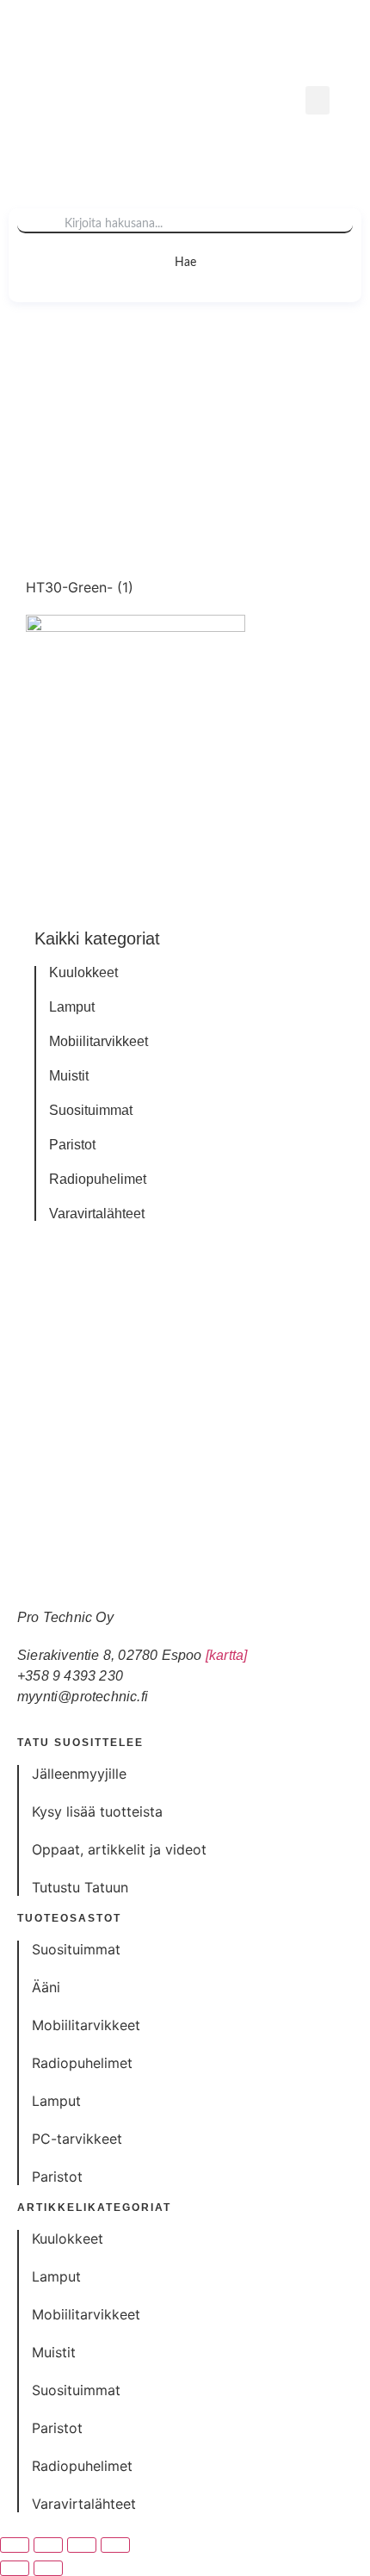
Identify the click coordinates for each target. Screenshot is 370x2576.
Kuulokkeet (83, 973)
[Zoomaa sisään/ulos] (15, 2545)
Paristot (72, 1145)
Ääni (46, 1987)
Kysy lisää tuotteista (97, 1811)
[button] (318, 100)
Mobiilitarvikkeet (99, 1042)
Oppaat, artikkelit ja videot (119, 1849)
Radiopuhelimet (98, 1180)
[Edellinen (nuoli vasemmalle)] (15, 2568)
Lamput (72, 1007)
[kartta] (227, 1655)
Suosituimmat (91, 1111)
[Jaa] (82, 2545)
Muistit (69, 1076)
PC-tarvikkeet (77, 2139)
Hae (185, 263)
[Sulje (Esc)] (115, 2545)
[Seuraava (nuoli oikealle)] (48, 2568)
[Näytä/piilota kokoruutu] (48, 2545)
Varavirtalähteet (97, 1214)
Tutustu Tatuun (80, 1887)
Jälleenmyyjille (79, 1774)
